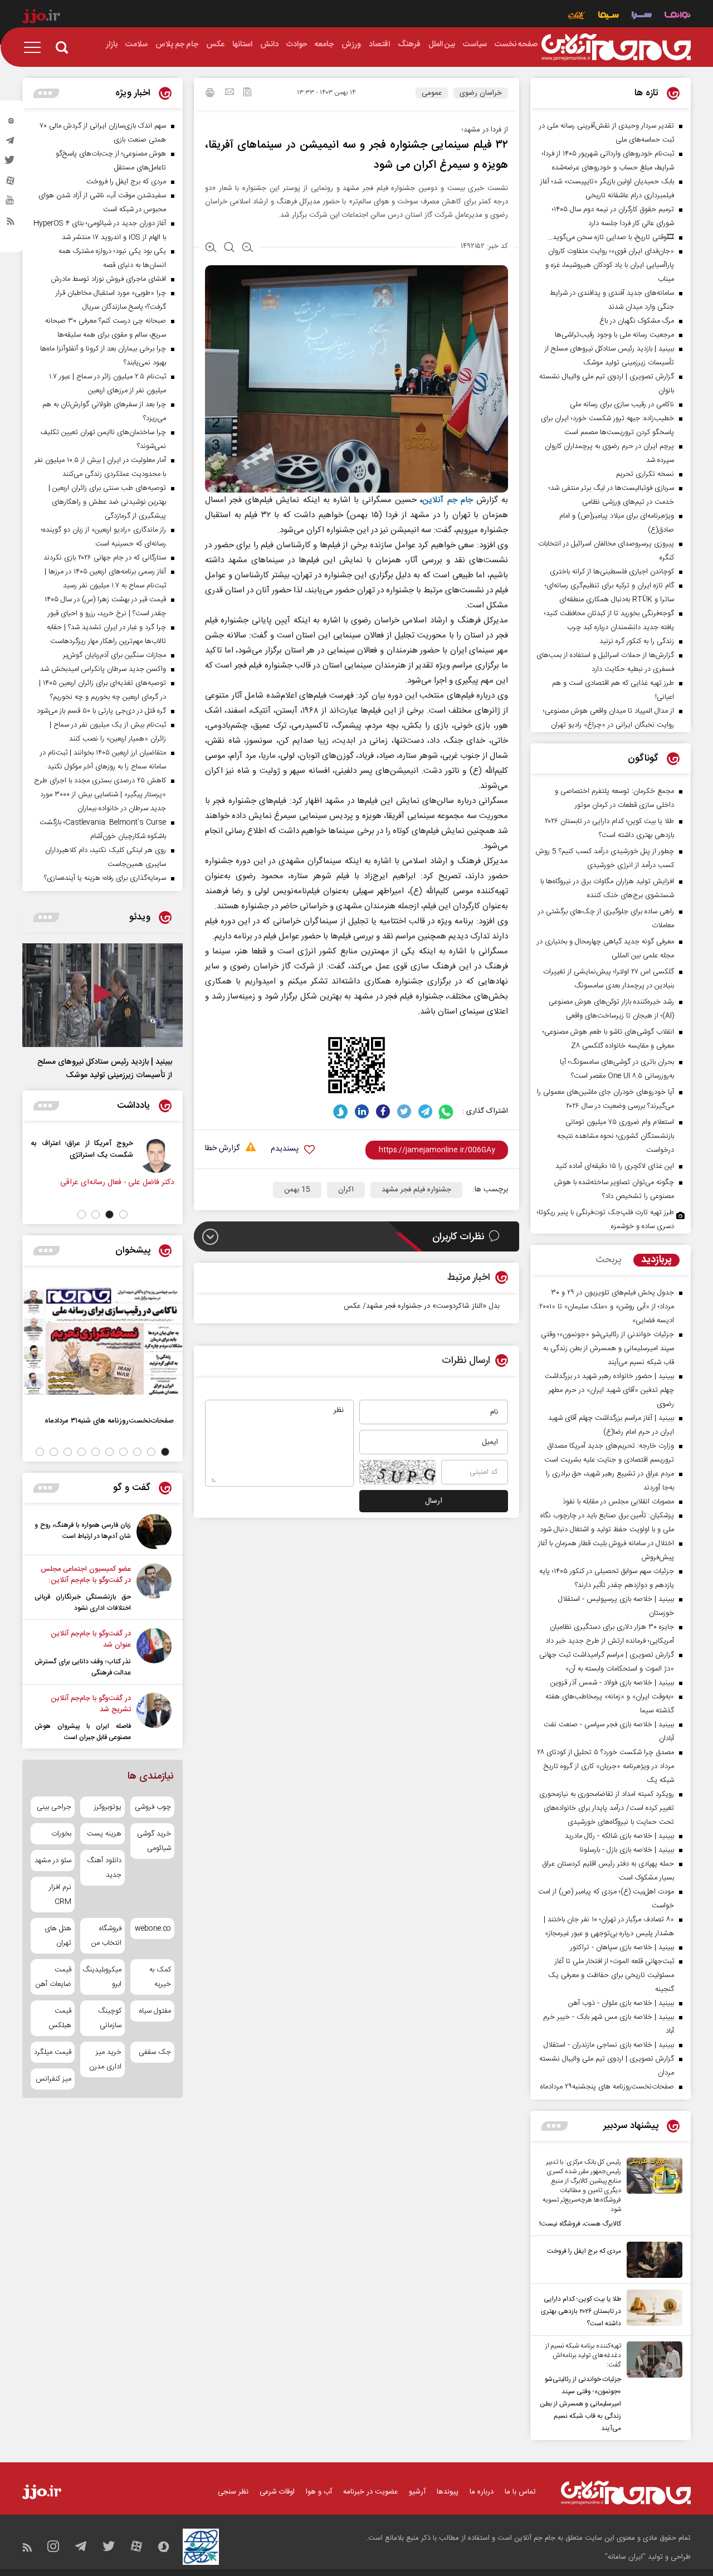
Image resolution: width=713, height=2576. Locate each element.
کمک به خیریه (160, 1977)
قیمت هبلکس (60, 2018)
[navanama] (678, 16)
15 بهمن (297, 1190)
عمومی (432, 93)
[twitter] (11, 163)
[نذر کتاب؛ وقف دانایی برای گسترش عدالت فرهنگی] (154, 1653)
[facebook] (383, 1111)
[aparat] (11, 183)
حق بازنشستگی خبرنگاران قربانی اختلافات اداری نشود (83, 1603)
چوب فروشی (153, 1807)
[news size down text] (248, 249)
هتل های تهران (58, 1936)
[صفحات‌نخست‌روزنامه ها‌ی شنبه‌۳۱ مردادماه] (102, 1341)
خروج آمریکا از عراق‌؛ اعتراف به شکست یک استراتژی (109, 1149)
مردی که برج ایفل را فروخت (584, 2251)
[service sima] (609, 16)
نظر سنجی (233, 2492)
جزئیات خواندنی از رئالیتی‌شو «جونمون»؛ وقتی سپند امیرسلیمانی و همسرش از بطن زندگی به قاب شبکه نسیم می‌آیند (580, 2404)
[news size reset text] (229, 249)
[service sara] (642, 16)
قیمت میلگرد (53, 2052)
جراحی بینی (54, 1807)
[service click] (577, 16)
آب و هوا (319, 2492)
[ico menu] (36, 47)
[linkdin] (362, 1111)
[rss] (11, 223)
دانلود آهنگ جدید (104, 1868)
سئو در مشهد (53, 1861)
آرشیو (417, 2492)
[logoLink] (616, 47)
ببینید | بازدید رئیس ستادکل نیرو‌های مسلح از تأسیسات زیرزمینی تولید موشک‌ (105, 1069)
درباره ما (482, 2492)
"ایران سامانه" (625, 2557)
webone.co (153, 1929)
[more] (555, 2126)
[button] (123, 1214)
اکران (346, 1190)
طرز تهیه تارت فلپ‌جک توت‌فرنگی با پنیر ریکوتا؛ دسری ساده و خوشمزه (605, 1219)
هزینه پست (104, 1834)
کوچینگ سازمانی (109, 2018)
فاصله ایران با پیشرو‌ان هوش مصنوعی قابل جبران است (83, 1732)
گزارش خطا (222, 1149)
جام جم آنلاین (447, 500)
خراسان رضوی (481, 93)
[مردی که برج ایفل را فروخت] (652, 2260)
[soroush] (341, 1111)
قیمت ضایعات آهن (53, 1977)
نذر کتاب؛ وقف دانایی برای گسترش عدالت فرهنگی (83, 1667)
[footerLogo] (626, 2493)
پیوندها (448, 2492)
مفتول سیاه (155, 2011)
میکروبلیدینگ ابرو (102, 1977)
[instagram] (11, 123)
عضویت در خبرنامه (370, 2492)
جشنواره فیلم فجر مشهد (416, 1190)
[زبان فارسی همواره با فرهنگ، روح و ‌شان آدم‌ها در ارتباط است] (154, 1532)
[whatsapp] (446, 1111)
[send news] (229, 93)
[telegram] (11, 143)
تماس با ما (520, 2492)
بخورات (61, 1834)
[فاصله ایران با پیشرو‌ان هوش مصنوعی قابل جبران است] (154, 1718)
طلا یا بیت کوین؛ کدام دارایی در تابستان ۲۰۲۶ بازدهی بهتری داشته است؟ (581, 2311)
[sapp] (11, 203)
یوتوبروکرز (108, 1807)
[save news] (247, 93)
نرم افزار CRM (60, 1895)
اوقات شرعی (277, 2492)
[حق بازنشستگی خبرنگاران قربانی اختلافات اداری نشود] (154, 1589)
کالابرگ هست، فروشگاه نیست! (580, 2224)
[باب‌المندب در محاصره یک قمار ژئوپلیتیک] (23, 1155)
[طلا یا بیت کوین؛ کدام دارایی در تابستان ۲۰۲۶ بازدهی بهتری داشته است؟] (652, 2310)
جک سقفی (155, 2052)
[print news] (210, 94)
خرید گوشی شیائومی (154, 1841)
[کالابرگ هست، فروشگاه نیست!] (652, 2194)
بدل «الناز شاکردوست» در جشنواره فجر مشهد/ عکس (422, 1306)
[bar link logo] (41, 18)
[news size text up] (211, 249)
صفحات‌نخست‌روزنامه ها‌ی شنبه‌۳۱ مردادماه (109, 1421)
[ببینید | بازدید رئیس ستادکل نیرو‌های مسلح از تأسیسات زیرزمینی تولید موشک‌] (102, 995)
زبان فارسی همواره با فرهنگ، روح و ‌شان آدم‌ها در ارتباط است (83, 1531)
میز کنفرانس (53, 2079)
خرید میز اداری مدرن (105, 2059)
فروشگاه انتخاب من (106, 1936)
